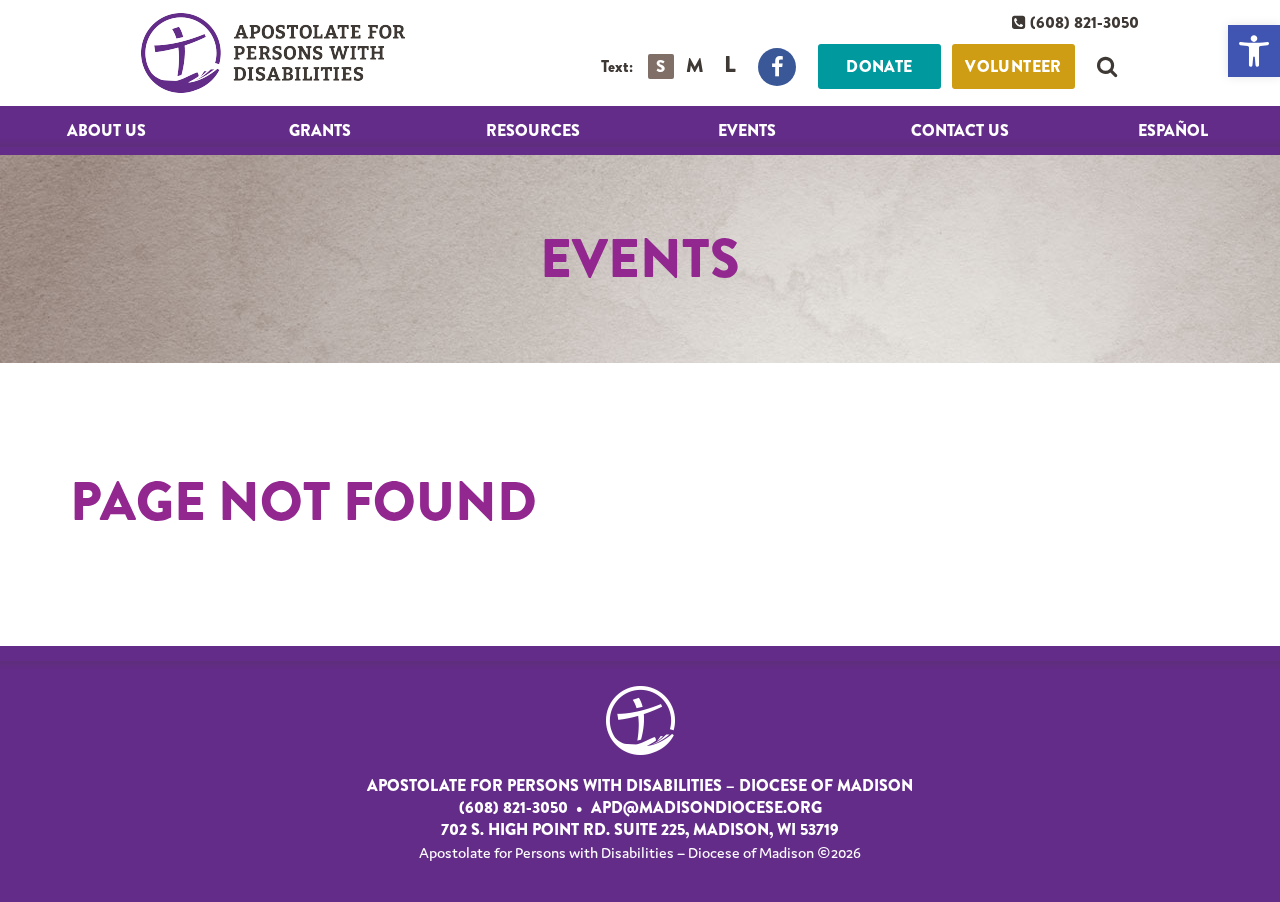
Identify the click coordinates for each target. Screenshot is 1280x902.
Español (1173, 130)
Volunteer (1013, 66)
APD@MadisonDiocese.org (706, 808)
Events (747, 130)
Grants (320, 130)
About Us (106, 130)
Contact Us (960, 130)
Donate (879, 66)
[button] (1254, 51)
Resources (533, 130)
